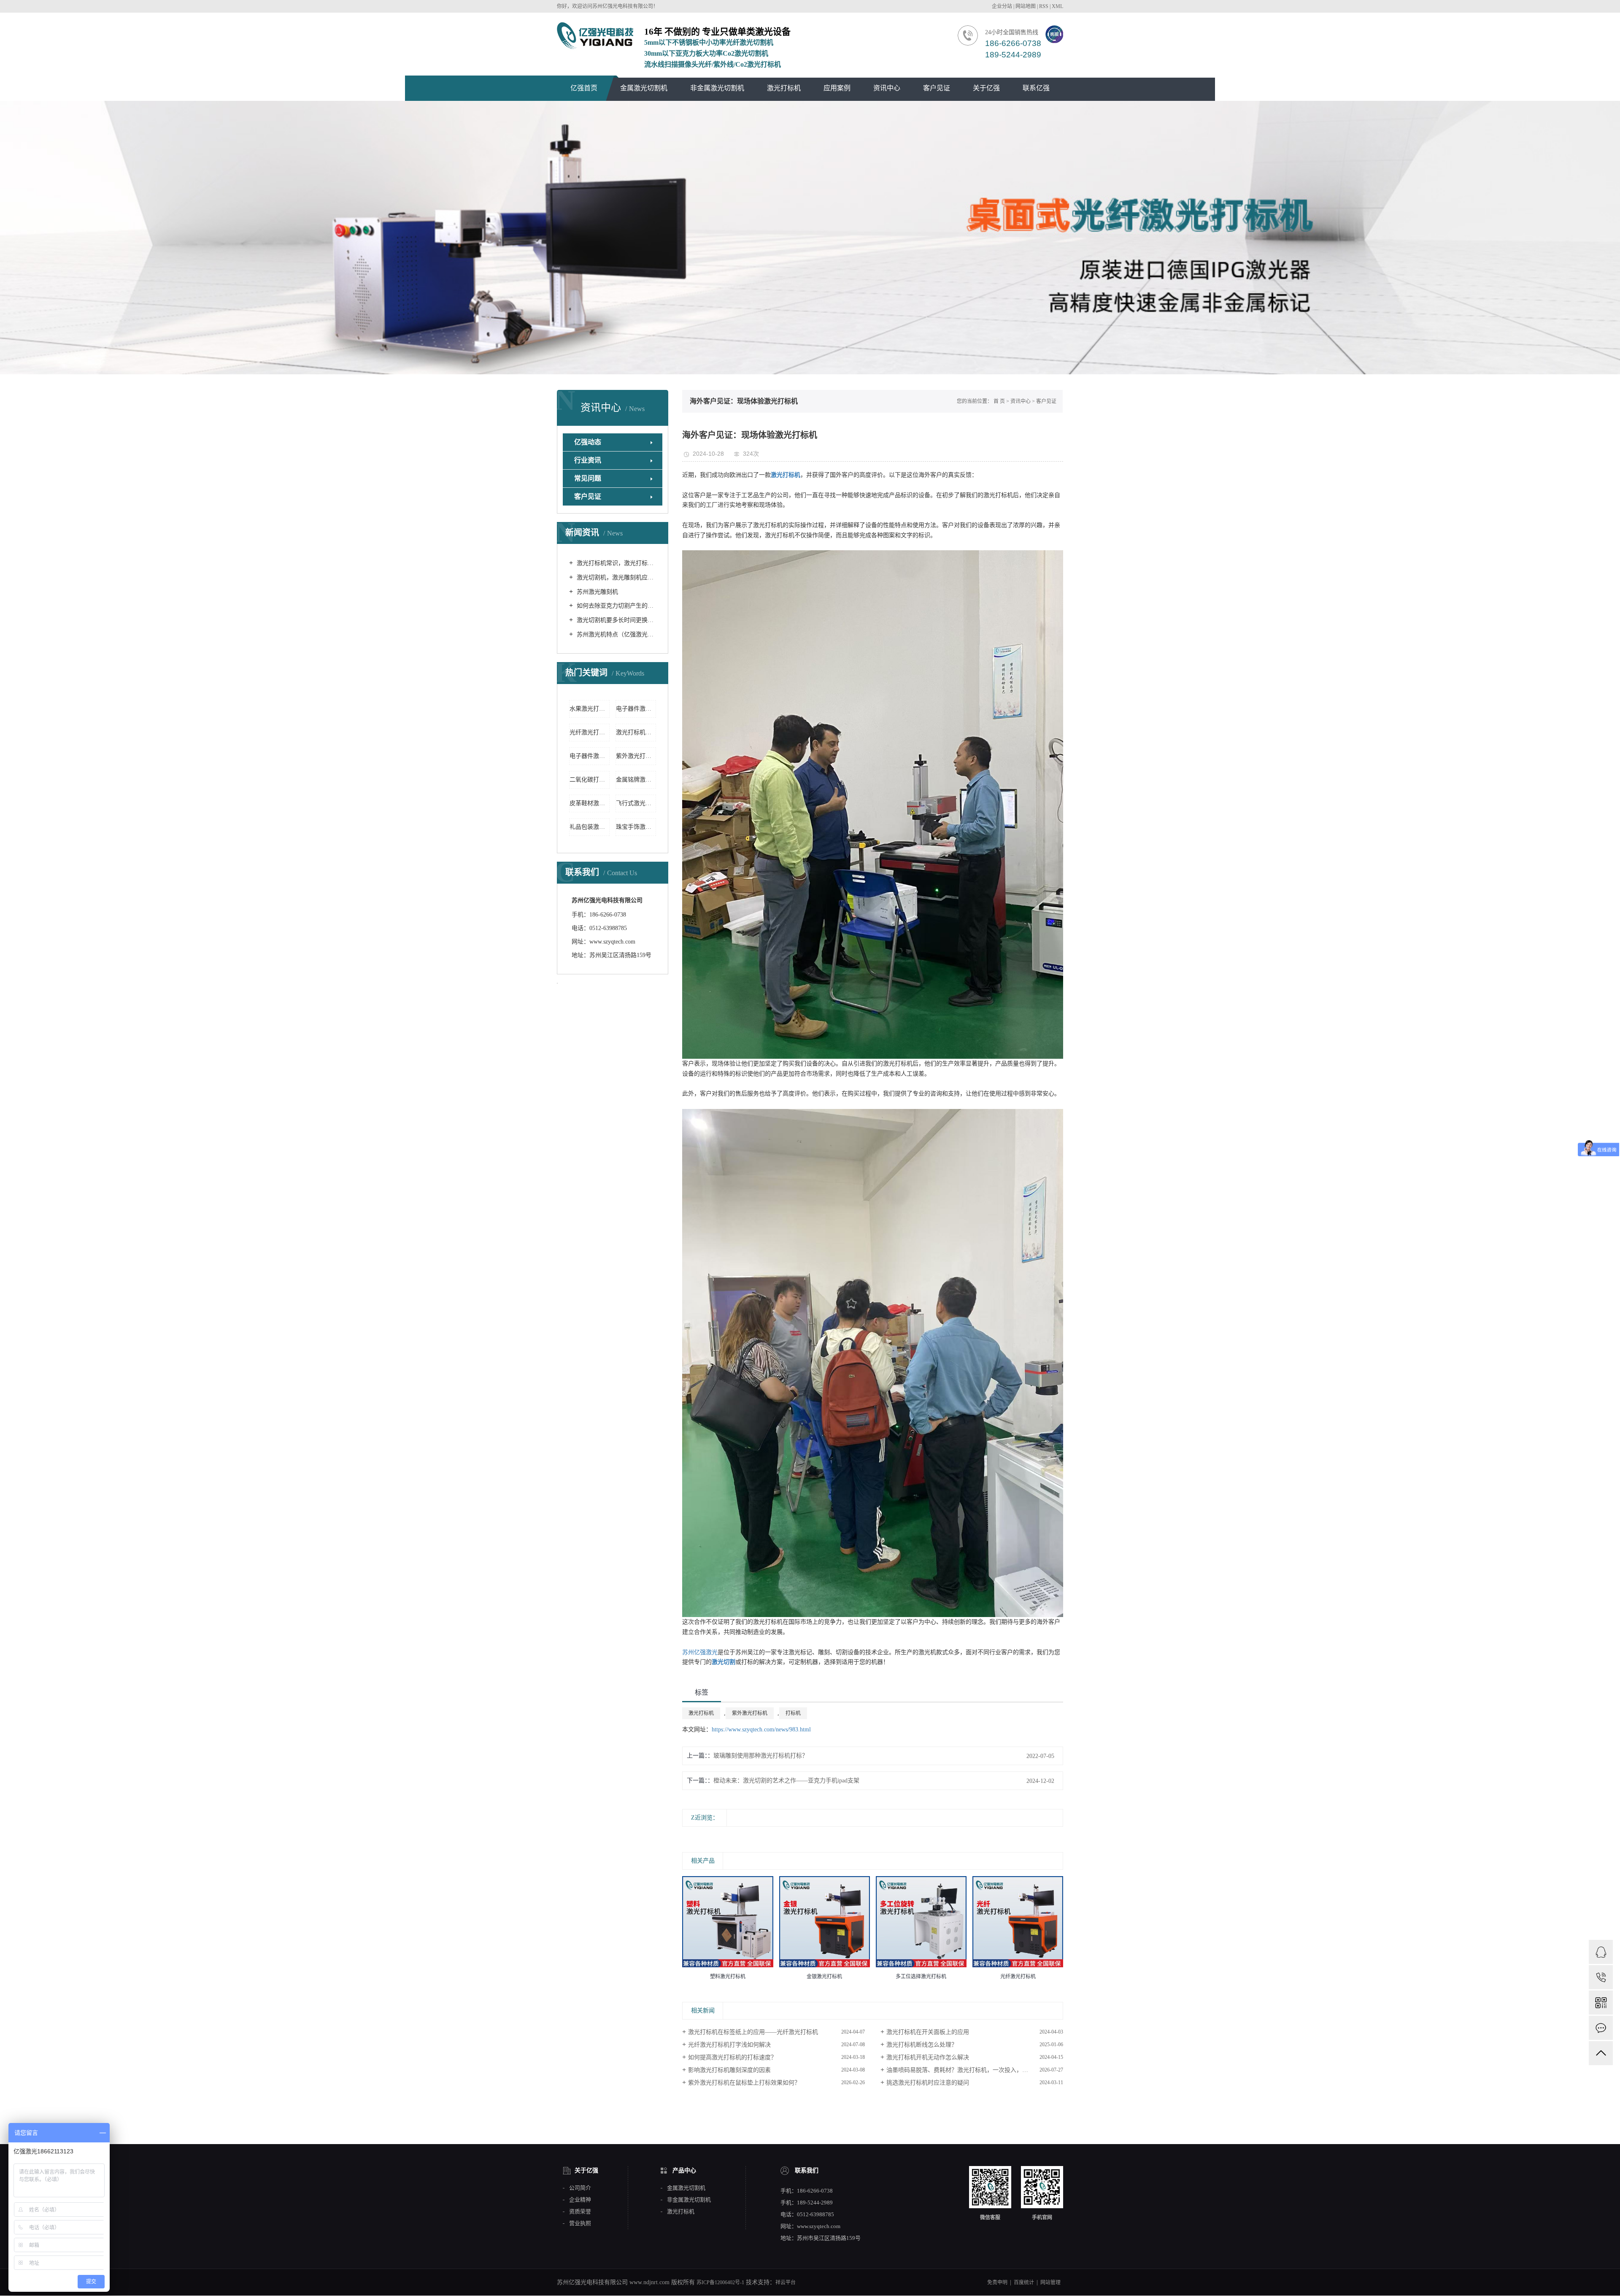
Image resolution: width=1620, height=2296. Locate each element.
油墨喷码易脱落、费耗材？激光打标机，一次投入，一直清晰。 (969, 2070)
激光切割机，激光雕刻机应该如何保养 (616, 577)
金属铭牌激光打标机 (636, 780)
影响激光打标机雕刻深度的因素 (729, 2070)
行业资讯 (588, 460)
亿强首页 (584, 88)
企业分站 (1002, 6)
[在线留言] (1601, 2028)
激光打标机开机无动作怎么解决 (928, 2057)
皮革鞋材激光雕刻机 (590, 803)
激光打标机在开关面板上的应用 (928, 2032)
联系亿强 (1036, 88)
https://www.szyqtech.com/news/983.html (761, 1729)
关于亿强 (986, 88)
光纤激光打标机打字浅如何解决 (729, 2045)
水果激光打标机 (590, 709)
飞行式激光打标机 (636, 803)
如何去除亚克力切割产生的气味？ (616, 606)
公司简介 (580, 2188)
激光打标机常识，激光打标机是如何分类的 (616, 563)
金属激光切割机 (644, 88)
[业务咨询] (1601, 1952)
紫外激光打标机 (636, 756)
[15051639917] (1601, 1977)
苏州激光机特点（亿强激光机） (616, 634)
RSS (1044, 6)
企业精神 (580, 2200)
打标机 (793, 1713)
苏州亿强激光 (700, 1652)
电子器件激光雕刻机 (590, 756)
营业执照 (580, 2223)
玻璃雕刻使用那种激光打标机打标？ (761, 1756)
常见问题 (588, 478)
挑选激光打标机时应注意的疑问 (928, 2083)
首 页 (999, 401)
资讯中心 (887, 88)
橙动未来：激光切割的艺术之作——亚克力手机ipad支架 (786, 1781)
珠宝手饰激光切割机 (636, 827)
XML (1057, 6)
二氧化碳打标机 (590, 780)
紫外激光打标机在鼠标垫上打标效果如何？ (744, 2083)
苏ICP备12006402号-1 (720, 2282)
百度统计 (1024, 2282)
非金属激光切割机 (717, 88)
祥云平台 (786, 2282)
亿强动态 (588, 442)
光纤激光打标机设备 (590, 732)
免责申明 (997, 2282)
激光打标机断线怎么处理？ (922, 2045)
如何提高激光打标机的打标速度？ (732, 2057)
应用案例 (837, 88)
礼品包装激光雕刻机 (590, 827)
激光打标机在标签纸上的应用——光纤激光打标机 (753, 2032)
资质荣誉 (580, 2212)
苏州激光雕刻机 (597, 592)
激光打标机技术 (636, 732)
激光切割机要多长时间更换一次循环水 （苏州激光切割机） (616, 620)
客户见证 (937, 88)
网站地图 (1026, 6)
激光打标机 (784, 88)
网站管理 (1050, 2282)
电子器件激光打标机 (636, 709)
